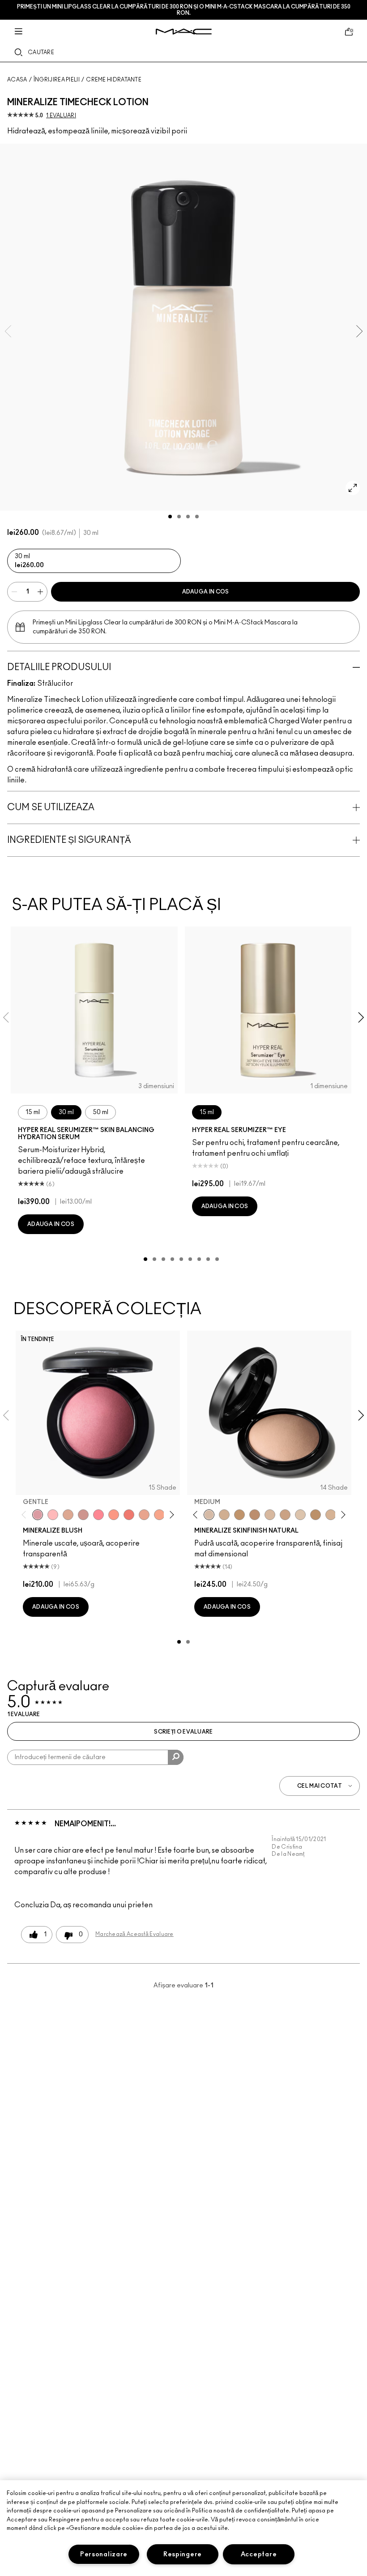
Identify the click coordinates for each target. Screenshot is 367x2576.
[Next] (170, 1514)
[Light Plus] (300, 1515)
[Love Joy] (68, 1515)
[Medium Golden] (331, 1515)
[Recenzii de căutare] (176, 1757)
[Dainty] (53, 1515)
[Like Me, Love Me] (114, 1515)
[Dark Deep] (255, 1515)
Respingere (183, 2554)
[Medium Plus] (270, 1515)
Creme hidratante (114, 80)
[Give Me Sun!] (316, 1515)
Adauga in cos (206, 592)
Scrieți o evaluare (183, 1732)
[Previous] (26, 1514)
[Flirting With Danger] (129, 1515)
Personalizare (104, 2554)
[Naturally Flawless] (159, 1515)
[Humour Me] (144, 1515)
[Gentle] (38, 1515)
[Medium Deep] (285, 1515)
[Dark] (239, 1515)
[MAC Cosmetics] (184, 32)
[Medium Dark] (224, 1515)
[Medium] (209, 1515)
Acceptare (259, 2554)
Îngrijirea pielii (57, 80)
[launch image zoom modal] (353, 488)
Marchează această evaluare (134, 1934)
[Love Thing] (83, 1515)
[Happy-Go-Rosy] (98, 1515)
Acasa (17, 80)
